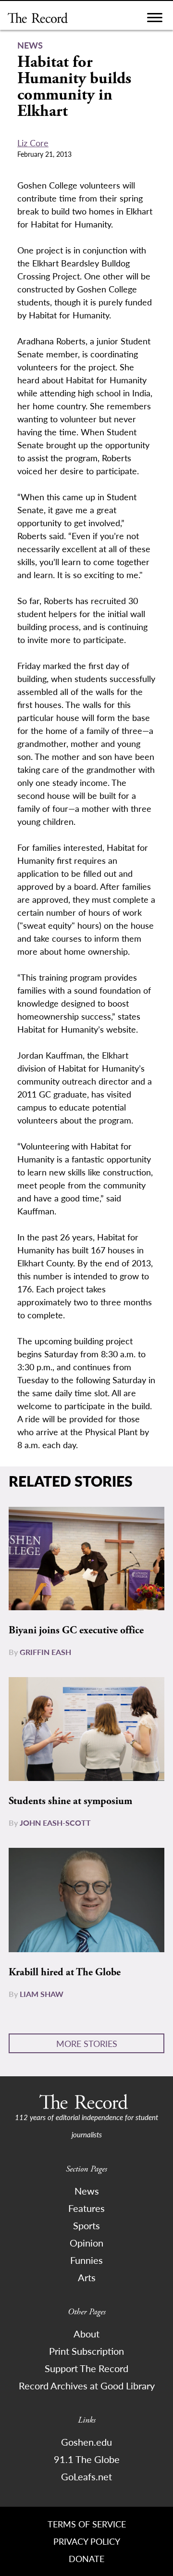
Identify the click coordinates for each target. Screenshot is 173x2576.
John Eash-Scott (55, 1823)
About (86, 2334)
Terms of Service (87, 2524)
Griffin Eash (45, 1652)
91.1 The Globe (87, 2459)
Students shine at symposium (70, 1801)
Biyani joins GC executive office (76, 1630)
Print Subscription (86, 2351)
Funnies (86, 2260)
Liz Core (33, 143)
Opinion (86, 2243)
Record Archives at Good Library (87, 2386)
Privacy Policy (87, 2541)
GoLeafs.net (86, 2476)
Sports (86, 2225)
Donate (86, 2558)
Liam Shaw (42, 1994)
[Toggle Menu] (155, 20)
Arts (87, 2277)
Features (86, 2208)
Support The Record (86, 2368)
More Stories (87, 2043)
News (87, 2191)
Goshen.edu (86, 2442)
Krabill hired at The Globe (65, 1972)
